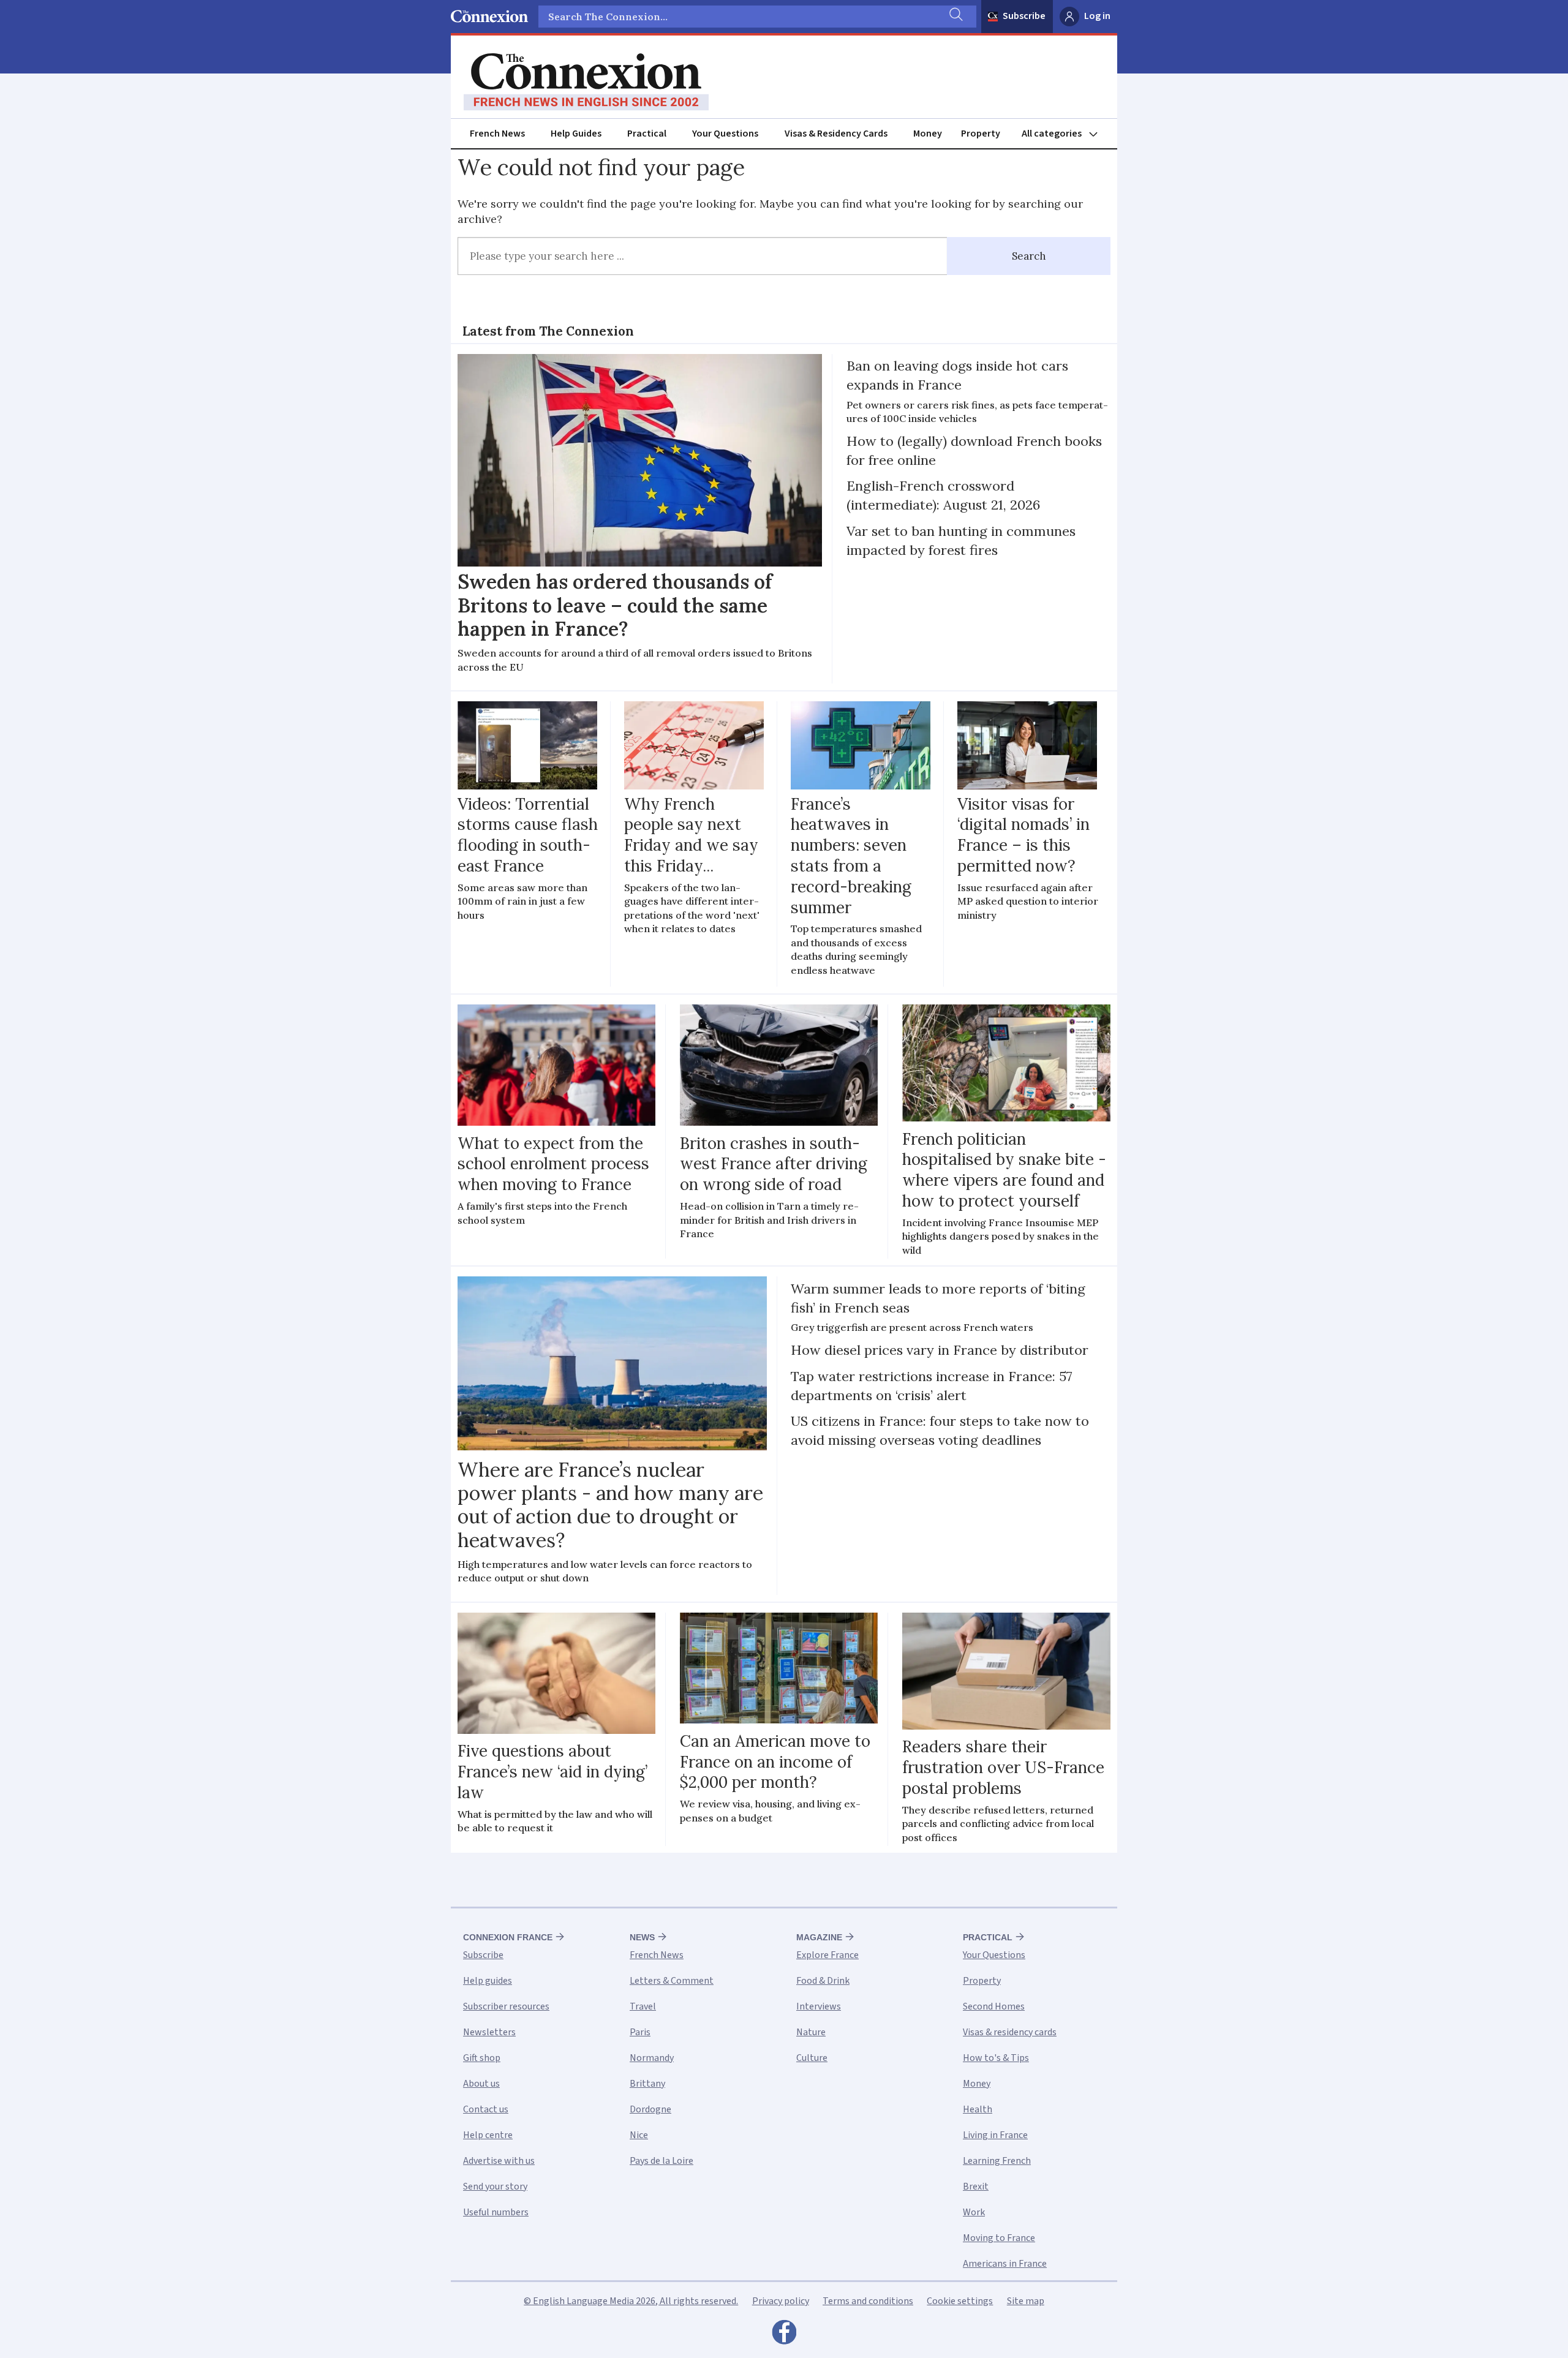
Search (1029, 256)
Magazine (819, 1937)
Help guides (488, 1981)
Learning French (997, 2161)
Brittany (647, 2084)
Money (928, 134)
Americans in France (1005, 2264)
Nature (811, 2032)
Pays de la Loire (661, 2161)
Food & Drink (823, 1981)
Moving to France (999, 2238)
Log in (1097, 16)
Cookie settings (960, 2301)
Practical (647, 134)
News (642, 1937)
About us (481, 2084)
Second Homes (994, 2006)
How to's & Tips (996, 2058)
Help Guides (576, 134)
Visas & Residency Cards (836, 134)
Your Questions (725, 134)
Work (974, 2212)
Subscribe (1024, 16)
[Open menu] (1065, 134)
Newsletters (489, 2032)
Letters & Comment (672, 1981)
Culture (812, 2058)
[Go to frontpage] (586, 82)
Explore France (827, 1955)
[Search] (955, 17)
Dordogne (650, 2109)
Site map (1026, 2301)
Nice (639, 2135)
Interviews (819, 2006)
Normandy (652, 2058)
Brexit (976, 2187)
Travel (643, 2006)
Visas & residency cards (1010, 2032)
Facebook (784, 2335)
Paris (640, 2032)
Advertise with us (499, 2161)
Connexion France (508, 1937)
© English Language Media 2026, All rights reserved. (631, 2301)
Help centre (488, 2135)
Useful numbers (496, 2212)
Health (978, 2109)
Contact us (486, 2109)
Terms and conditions (868, 2301)
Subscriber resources (506, 2006)
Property (981, 134)
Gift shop (482, 2058)
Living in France (995, 2135)
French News (497, 134)
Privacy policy (781, 2301)
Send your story (495, 2187)
